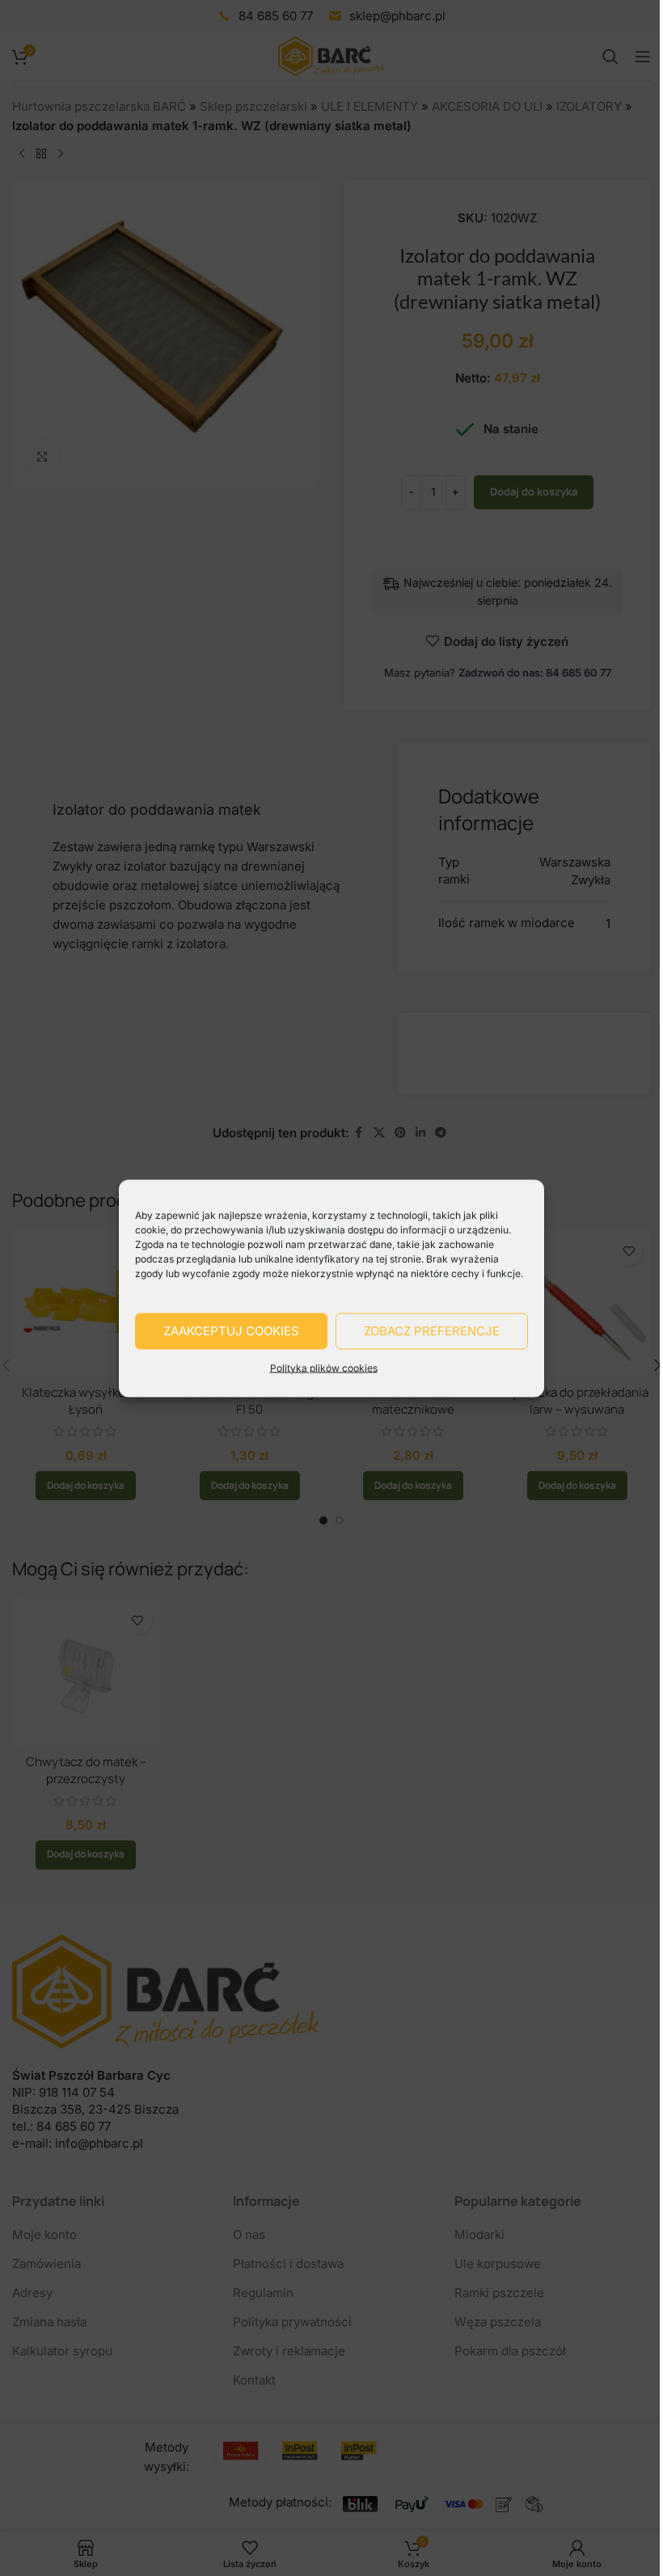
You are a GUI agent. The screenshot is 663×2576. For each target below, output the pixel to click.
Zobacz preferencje (432, 1331)
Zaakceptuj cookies (231, 1331)
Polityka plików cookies (324, 1367)
